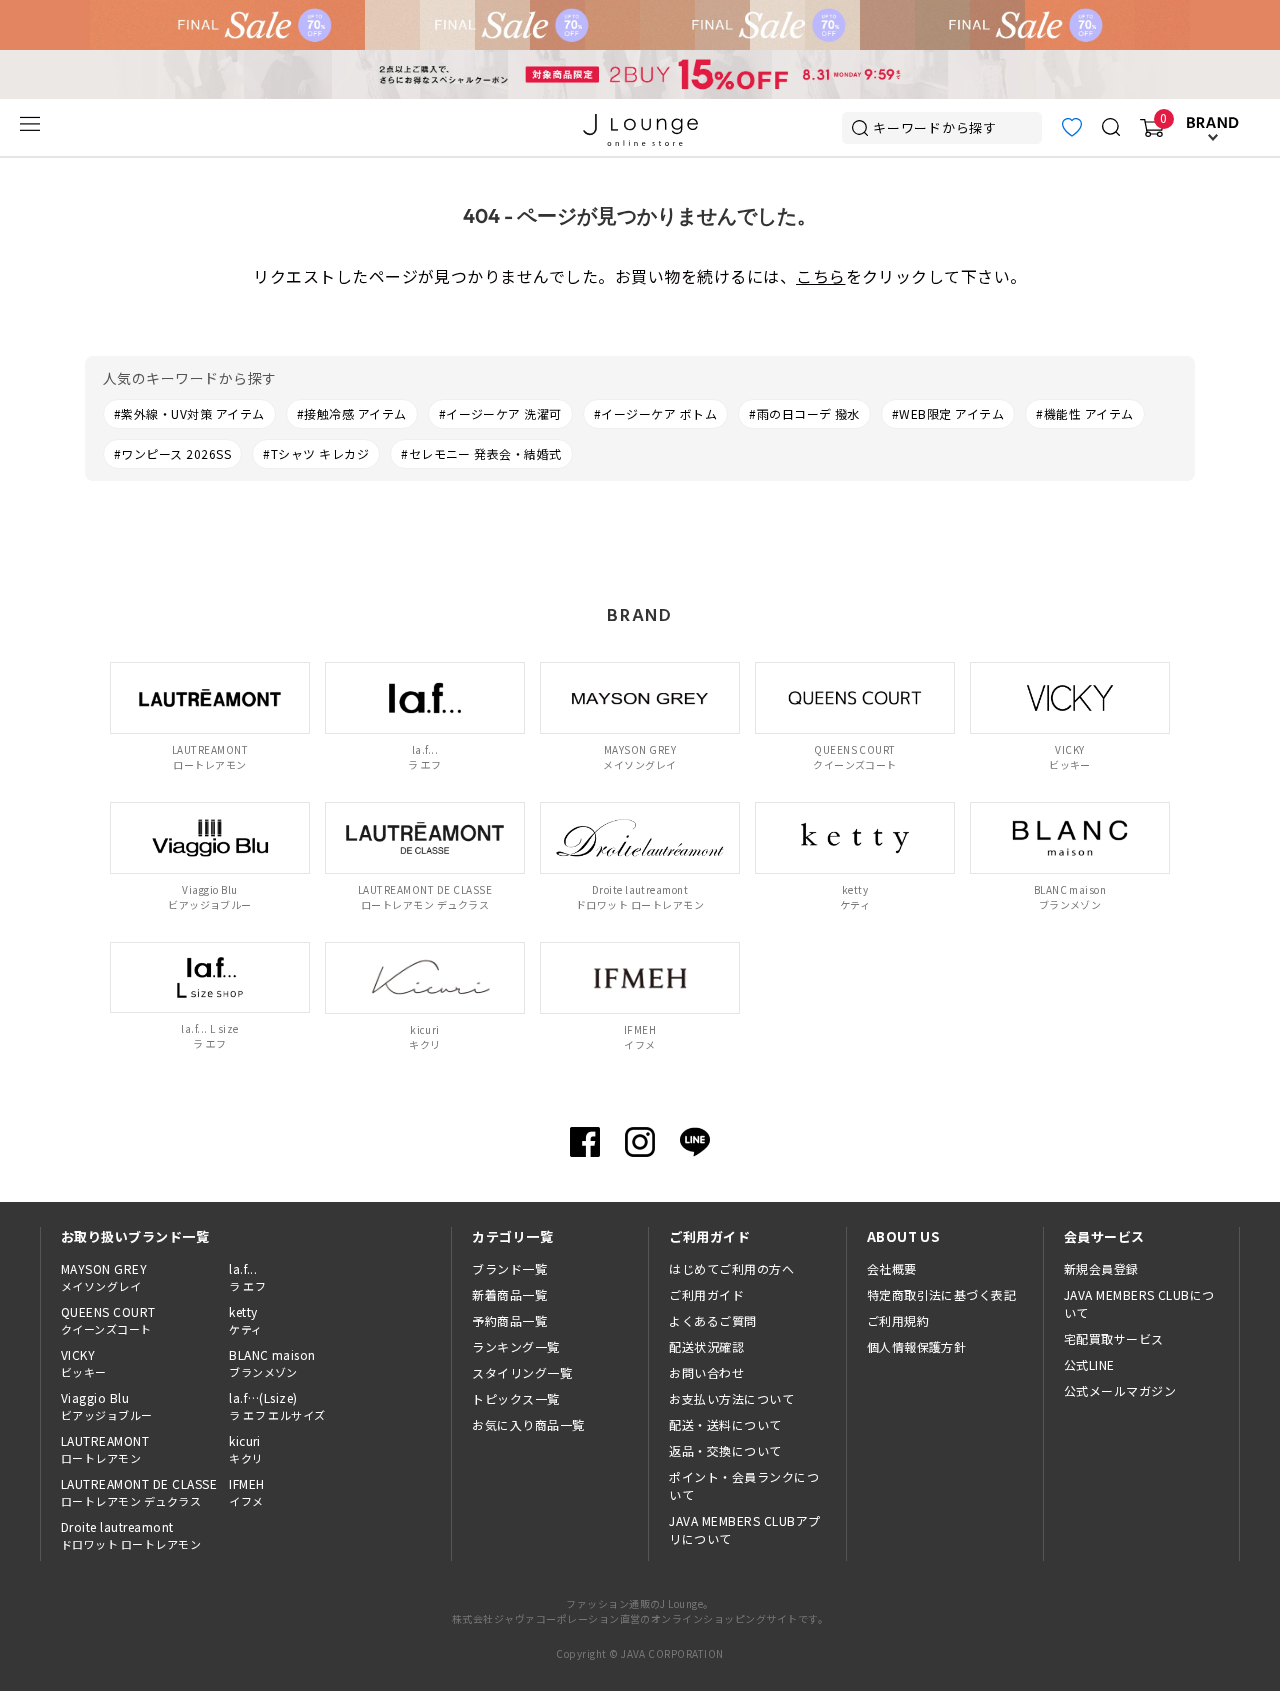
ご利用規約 (898, 1320)
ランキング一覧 (515, 1346)
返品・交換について (725, 1450)
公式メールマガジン (1120, 1390)
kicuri (246, 1449)
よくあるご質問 (712, 1320)
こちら (820, 276)
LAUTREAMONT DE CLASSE (139, 1492)
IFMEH (246, 1492)
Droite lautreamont (131, 1535)
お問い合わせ (706, 1372)
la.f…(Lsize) (277, 1406)
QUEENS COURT (108, 1320)
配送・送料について (725, 1424)
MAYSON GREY (104, 1277)
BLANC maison (272, 1363)
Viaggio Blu (107, 1406)
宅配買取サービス (1114, 1338)
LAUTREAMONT (105, 1449)
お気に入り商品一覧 (528, 1424)
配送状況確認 (706, 1346)
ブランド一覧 (509, 1268)
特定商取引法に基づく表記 (942, 1294)
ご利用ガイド (706, 1294)
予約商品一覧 (509, 1320)
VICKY (84, 1363)
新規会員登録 (1101, 1268)
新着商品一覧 (509, 1294)
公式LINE (1089, 1364)
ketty (245, 1320)
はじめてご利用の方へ (731, 1268)
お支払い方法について (731, 1398)
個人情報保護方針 (917, 1346)
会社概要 (892, 1268)
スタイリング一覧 (522, 1372)
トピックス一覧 (515, 1398)
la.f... (247, 1277)
